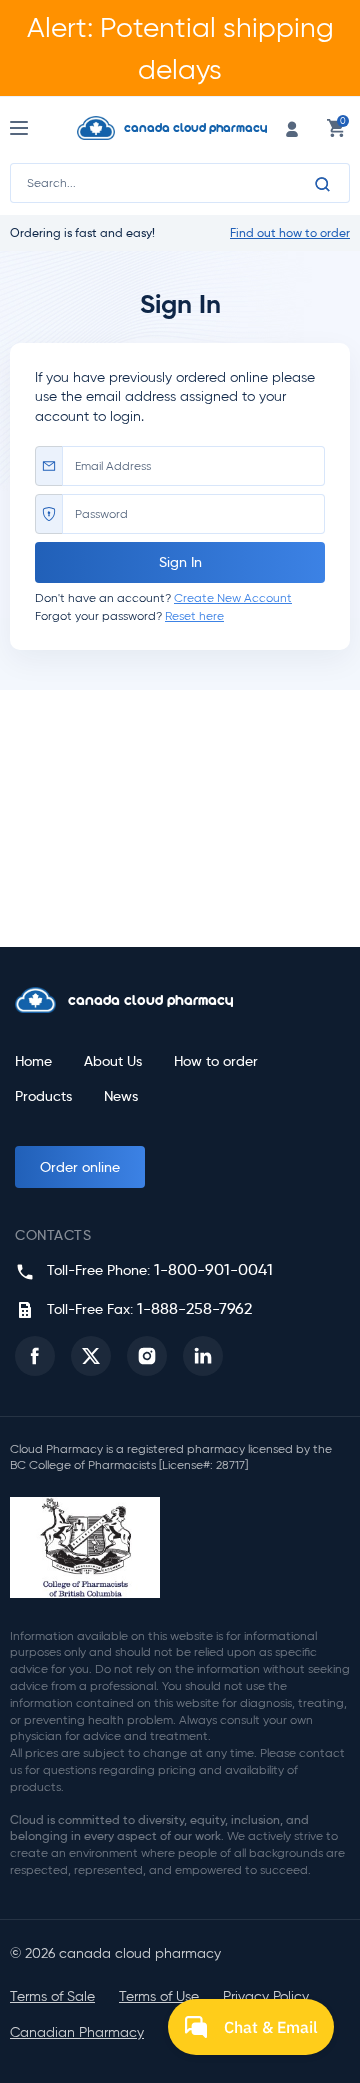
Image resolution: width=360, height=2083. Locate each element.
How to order (216, 1061)
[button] (35, 1356)
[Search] (323, 184)
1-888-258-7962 (194, 1308)
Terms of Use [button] (159, 1996)
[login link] (292, 127)
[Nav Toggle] (37, 128)
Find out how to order (290, 233)
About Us (113, 1061)
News (121, 1096)
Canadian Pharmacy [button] (77, 2032)
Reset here (194, 615)
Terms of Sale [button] (52, 1996)
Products (43, 1096)
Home (33, 1061)
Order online (80, 1167)
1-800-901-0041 (213, 1269)
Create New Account (233, 597)
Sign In (180, 562)
